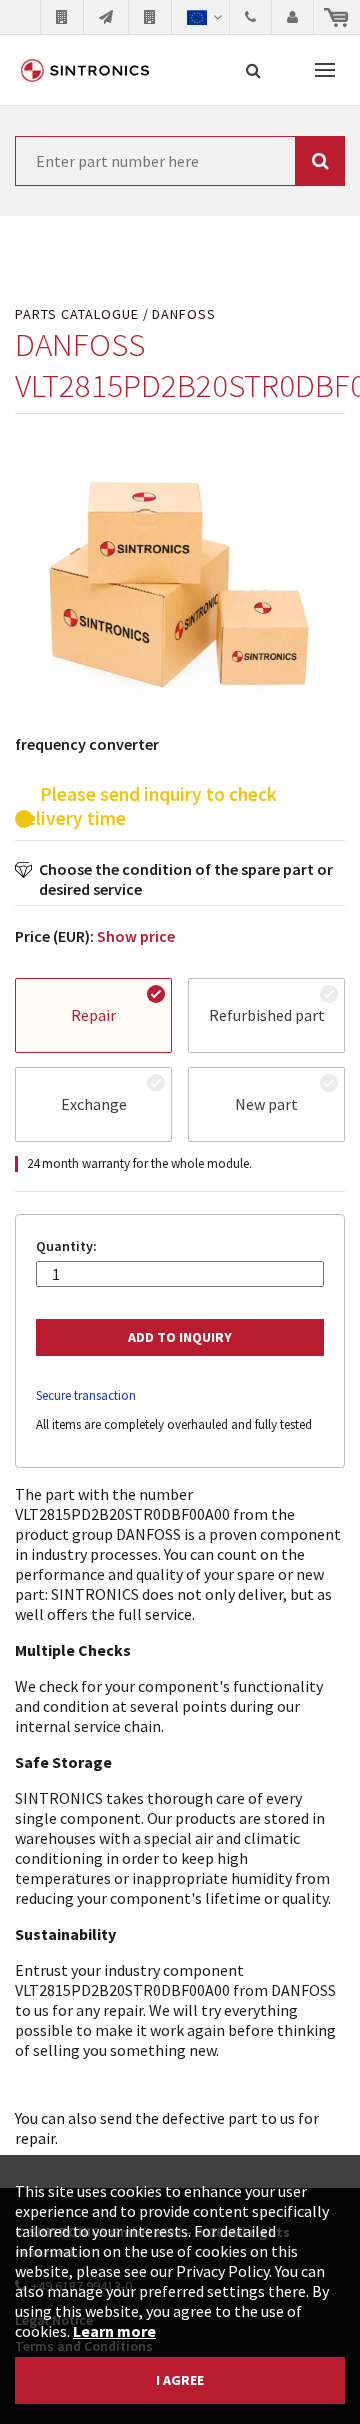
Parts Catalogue (77, 314)
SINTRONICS (85, 70)
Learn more (114, 2331)
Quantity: (66, 1246)
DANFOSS (184, 314)
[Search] (253, 70)
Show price (136, 936)
